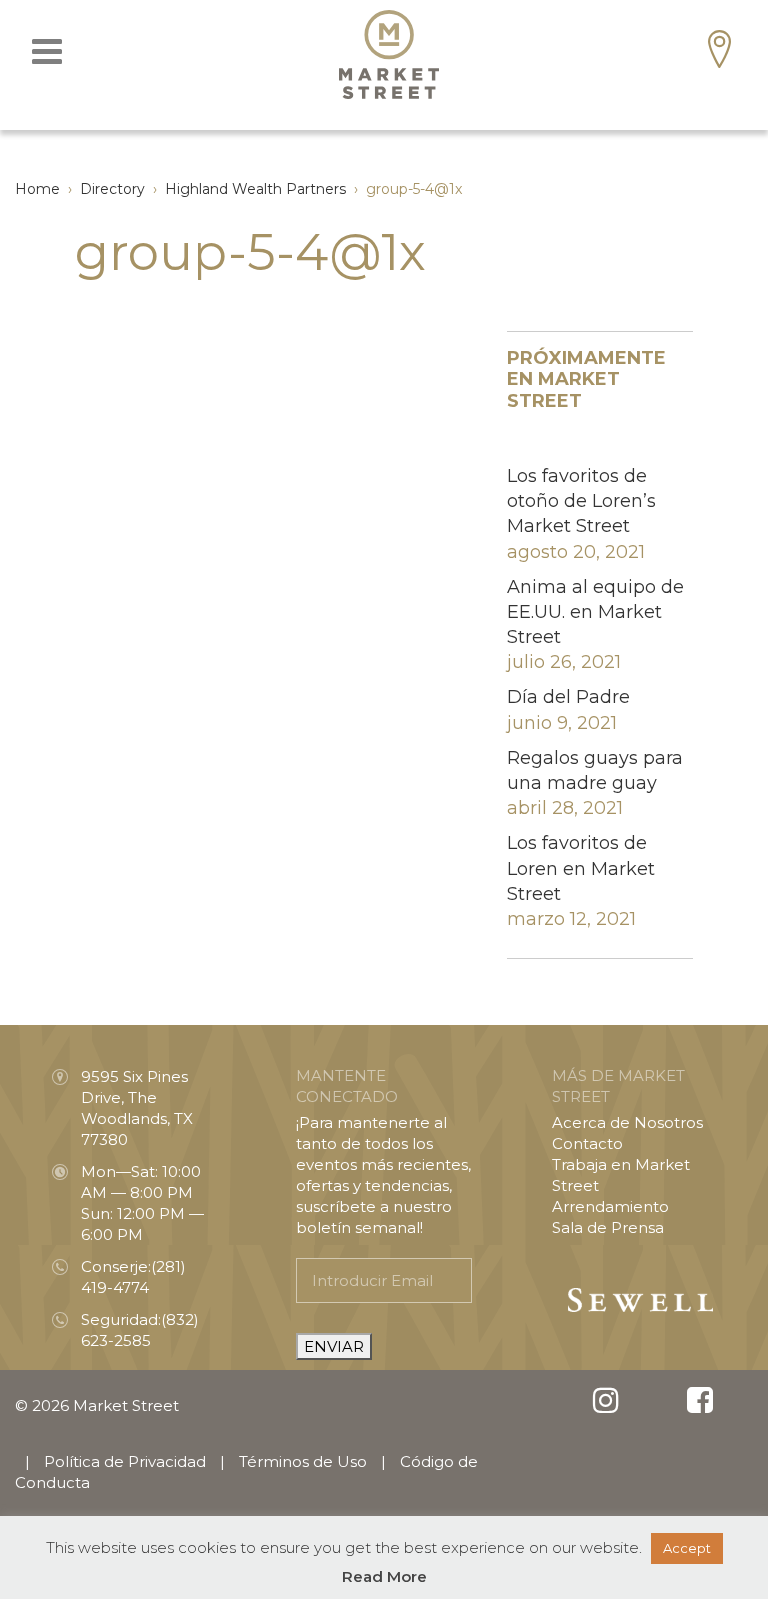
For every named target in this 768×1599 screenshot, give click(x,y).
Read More (384, 1576)
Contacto (587, 1143)
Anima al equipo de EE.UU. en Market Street (595, 612)
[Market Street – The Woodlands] (389, 54)
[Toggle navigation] (47, 51)
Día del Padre (568, 697)
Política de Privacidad (125, 1461)
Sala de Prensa (608, 1227)
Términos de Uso (303, 1461)
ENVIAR (334, 1346)
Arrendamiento (610, 1206)
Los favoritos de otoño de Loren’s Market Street (581, 501)
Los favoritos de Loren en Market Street (581, 868)
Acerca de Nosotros (627, 1122)
